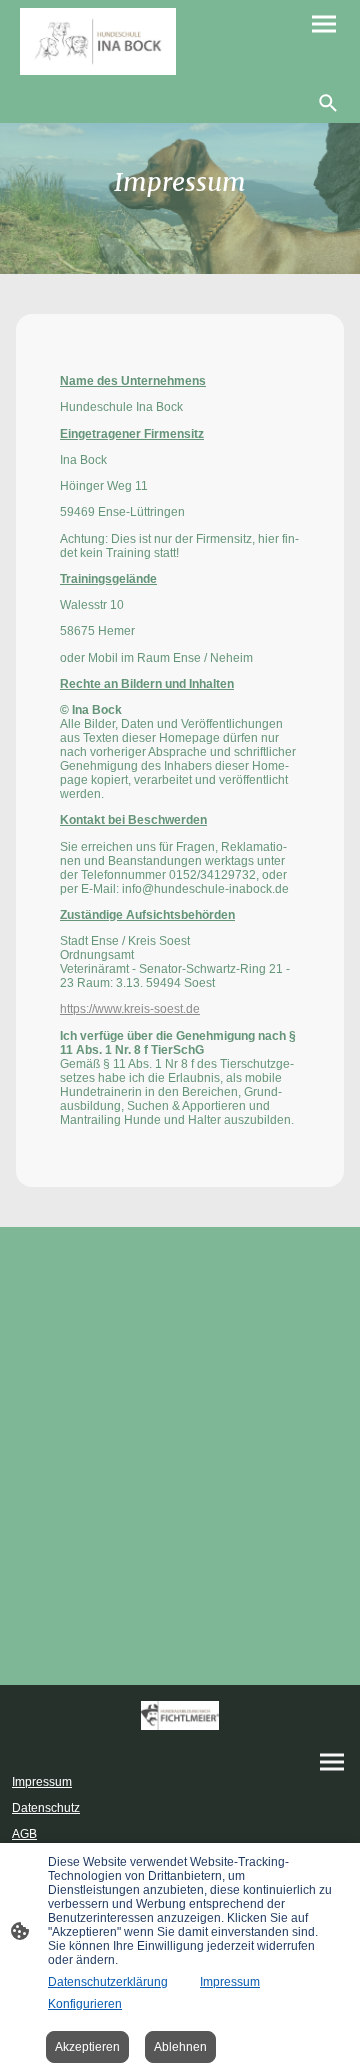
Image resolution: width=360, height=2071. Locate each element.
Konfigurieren (85, 2004)
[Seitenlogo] (98, 41)
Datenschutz (46, 1808)
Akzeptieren (87, 2047)
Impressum (42, 1782)
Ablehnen (180, 2047)
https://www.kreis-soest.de (130, 1009)
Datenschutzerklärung (108, 1982)
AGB (24, 1834)
